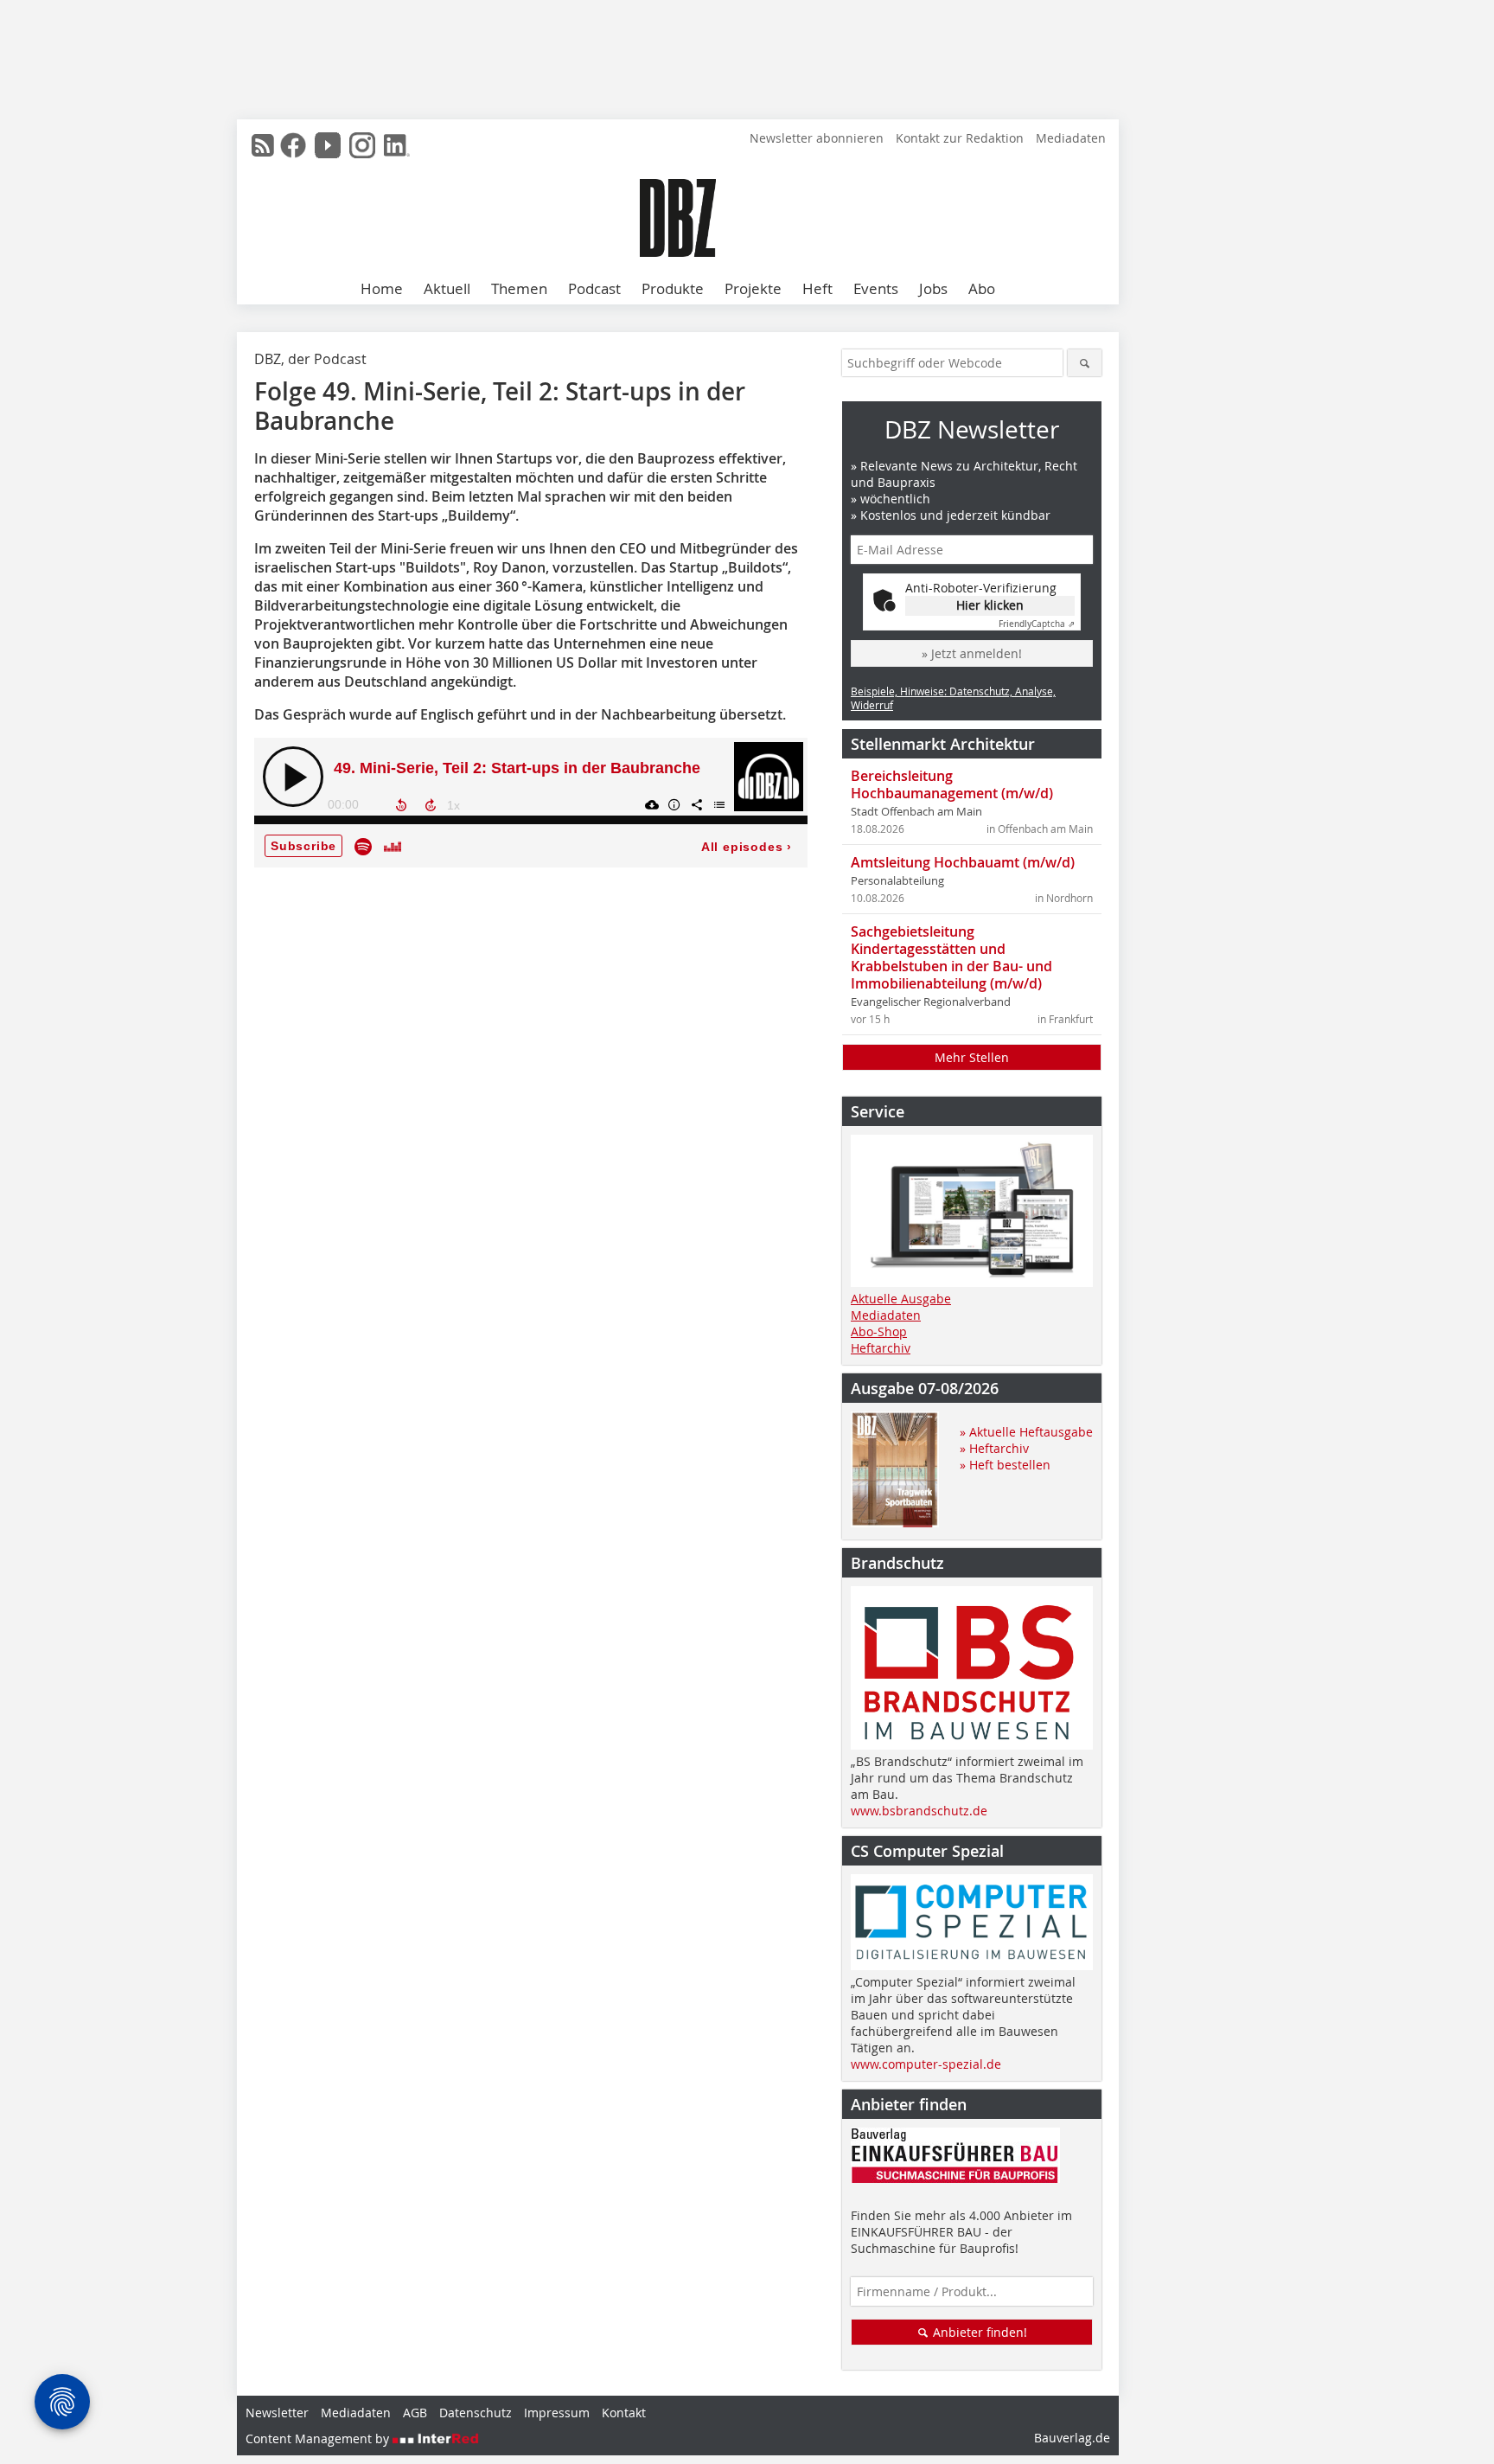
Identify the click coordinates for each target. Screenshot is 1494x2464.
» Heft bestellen (1005, 1465)
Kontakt (624, 2413)
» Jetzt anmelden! (972, 653)
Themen (519, 288)
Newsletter (277, 2413)
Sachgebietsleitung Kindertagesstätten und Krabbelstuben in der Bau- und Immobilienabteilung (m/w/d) (951, 957)
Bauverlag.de (1072, 2438)
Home (382, 288)
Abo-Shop (879, 1331)
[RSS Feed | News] (263, 145)
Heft (817, 288)
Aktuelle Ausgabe (901, 1299)
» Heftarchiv (994, 1448)
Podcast (594, 288)
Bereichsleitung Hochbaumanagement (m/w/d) (952, 784)
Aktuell (447, 288)
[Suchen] (1085, 363)
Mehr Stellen (972, 1057)
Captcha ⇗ (1037, 624)
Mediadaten (1071, 138)
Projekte (753, 288)
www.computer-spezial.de (926, 2064)
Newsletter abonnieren (817, 138)
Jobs (933, 288)
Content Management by (319, 2438)
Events (876, 288)
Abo (982, 288)
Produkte (673, 288)
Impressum (557, 2413)
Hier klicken (990, 605)
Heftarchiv (881, 1348)
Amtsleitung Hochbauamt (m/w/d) (963, 862)
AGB (415, 2413)
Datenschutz (476, 2413)
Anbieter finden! (978, 2332)
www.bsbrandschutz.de (919, 1811)
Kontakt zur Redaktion (960, 138)
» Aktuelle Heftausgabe (1026, 1432)
